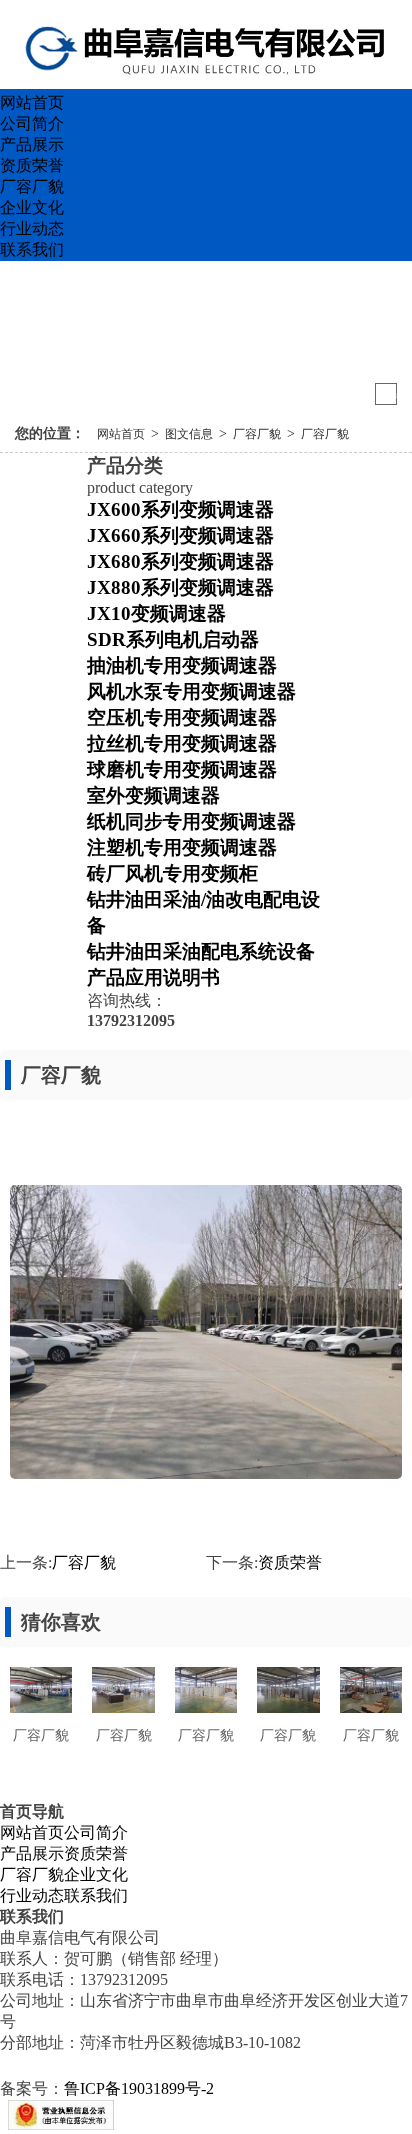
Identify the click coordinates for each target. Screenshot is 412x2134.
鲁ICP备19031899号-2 (139, 2088)
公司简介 (32, 123)
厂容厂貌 (32, 186)
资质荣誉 (32, 165)
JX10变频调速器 (156, 613)
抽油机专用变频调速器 (182, 665)
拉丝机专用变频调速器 (182, 743)
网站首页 (32, 102)
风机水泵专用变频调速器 (191, 691)
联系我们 (32, 249)
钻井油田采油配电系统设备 (201, 951)
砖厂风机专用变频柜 (172, 873)
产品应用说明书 (153, 977)
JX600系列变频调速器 (180, 509)
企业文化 (32, 207)
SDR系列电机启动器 (173, 639)
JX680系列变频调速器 (180, 561)
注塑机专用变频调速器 (182, 847)
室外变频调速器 (153, 795)
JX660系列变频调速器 (180, 535)
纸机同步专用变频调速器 (191, 821)
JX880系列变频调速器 (180, 587)
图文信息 (189, 434)
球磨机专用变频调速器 (182, 769)
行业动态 (32, 228)
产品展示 (32, 144)
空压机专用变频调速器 (182, 717)
